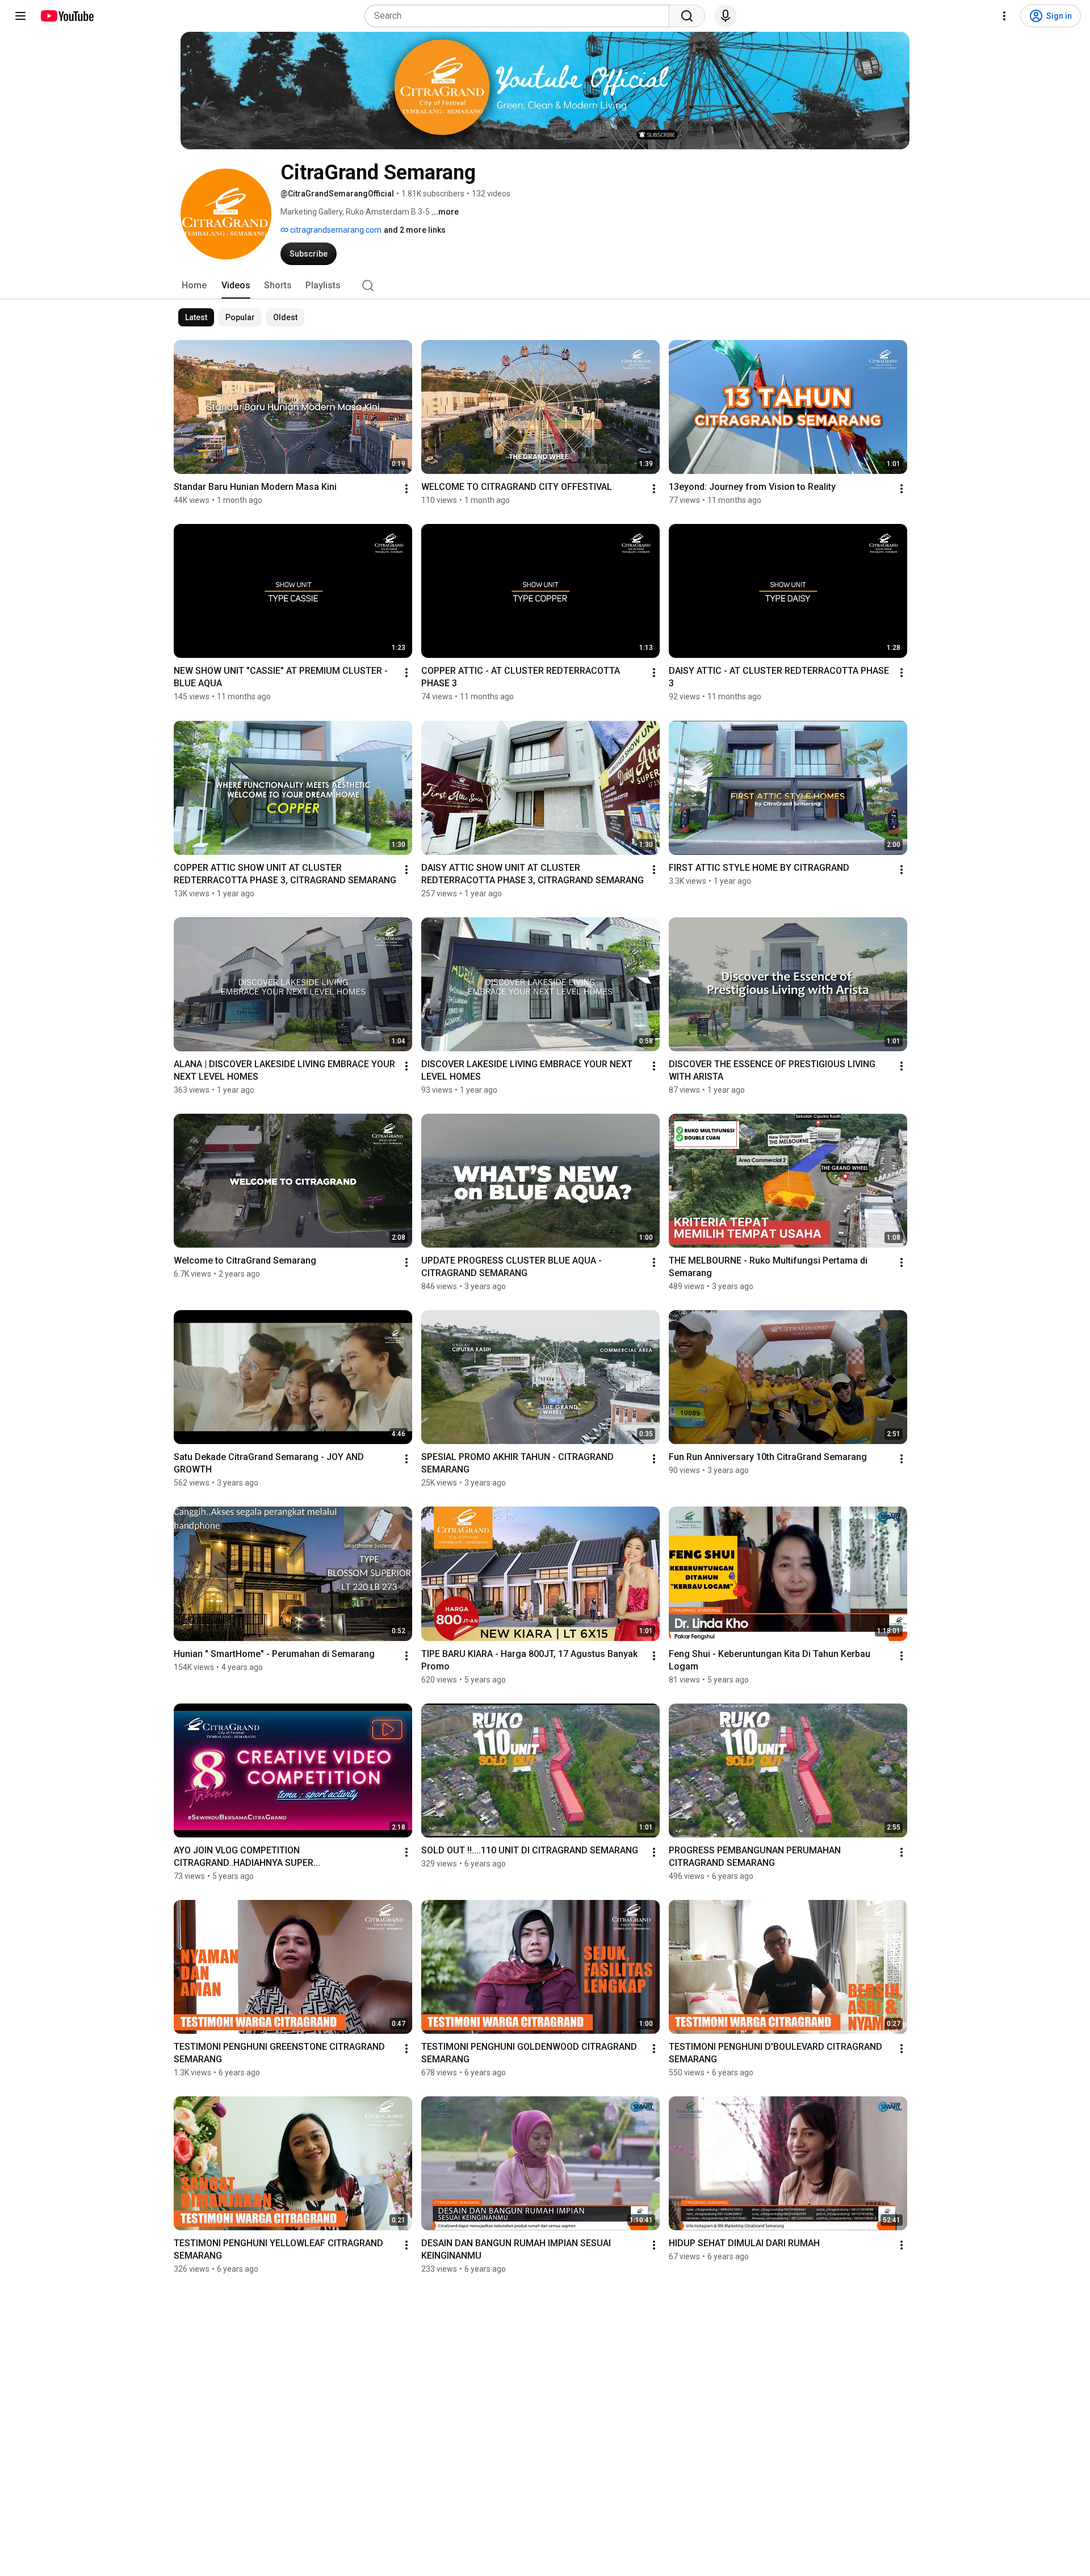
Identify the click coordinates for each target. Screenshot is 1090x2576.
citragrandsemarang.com (335, 230)
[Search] (687, 16)
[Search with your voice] (726, 16)
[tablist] (545, 286)
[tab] (194, 286)
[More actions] (406, 489)
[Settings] (1004, 16)
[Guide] (20, 16)
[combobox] (520, 16)
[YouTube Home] (67, 16)
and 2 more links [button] (415, 230)
